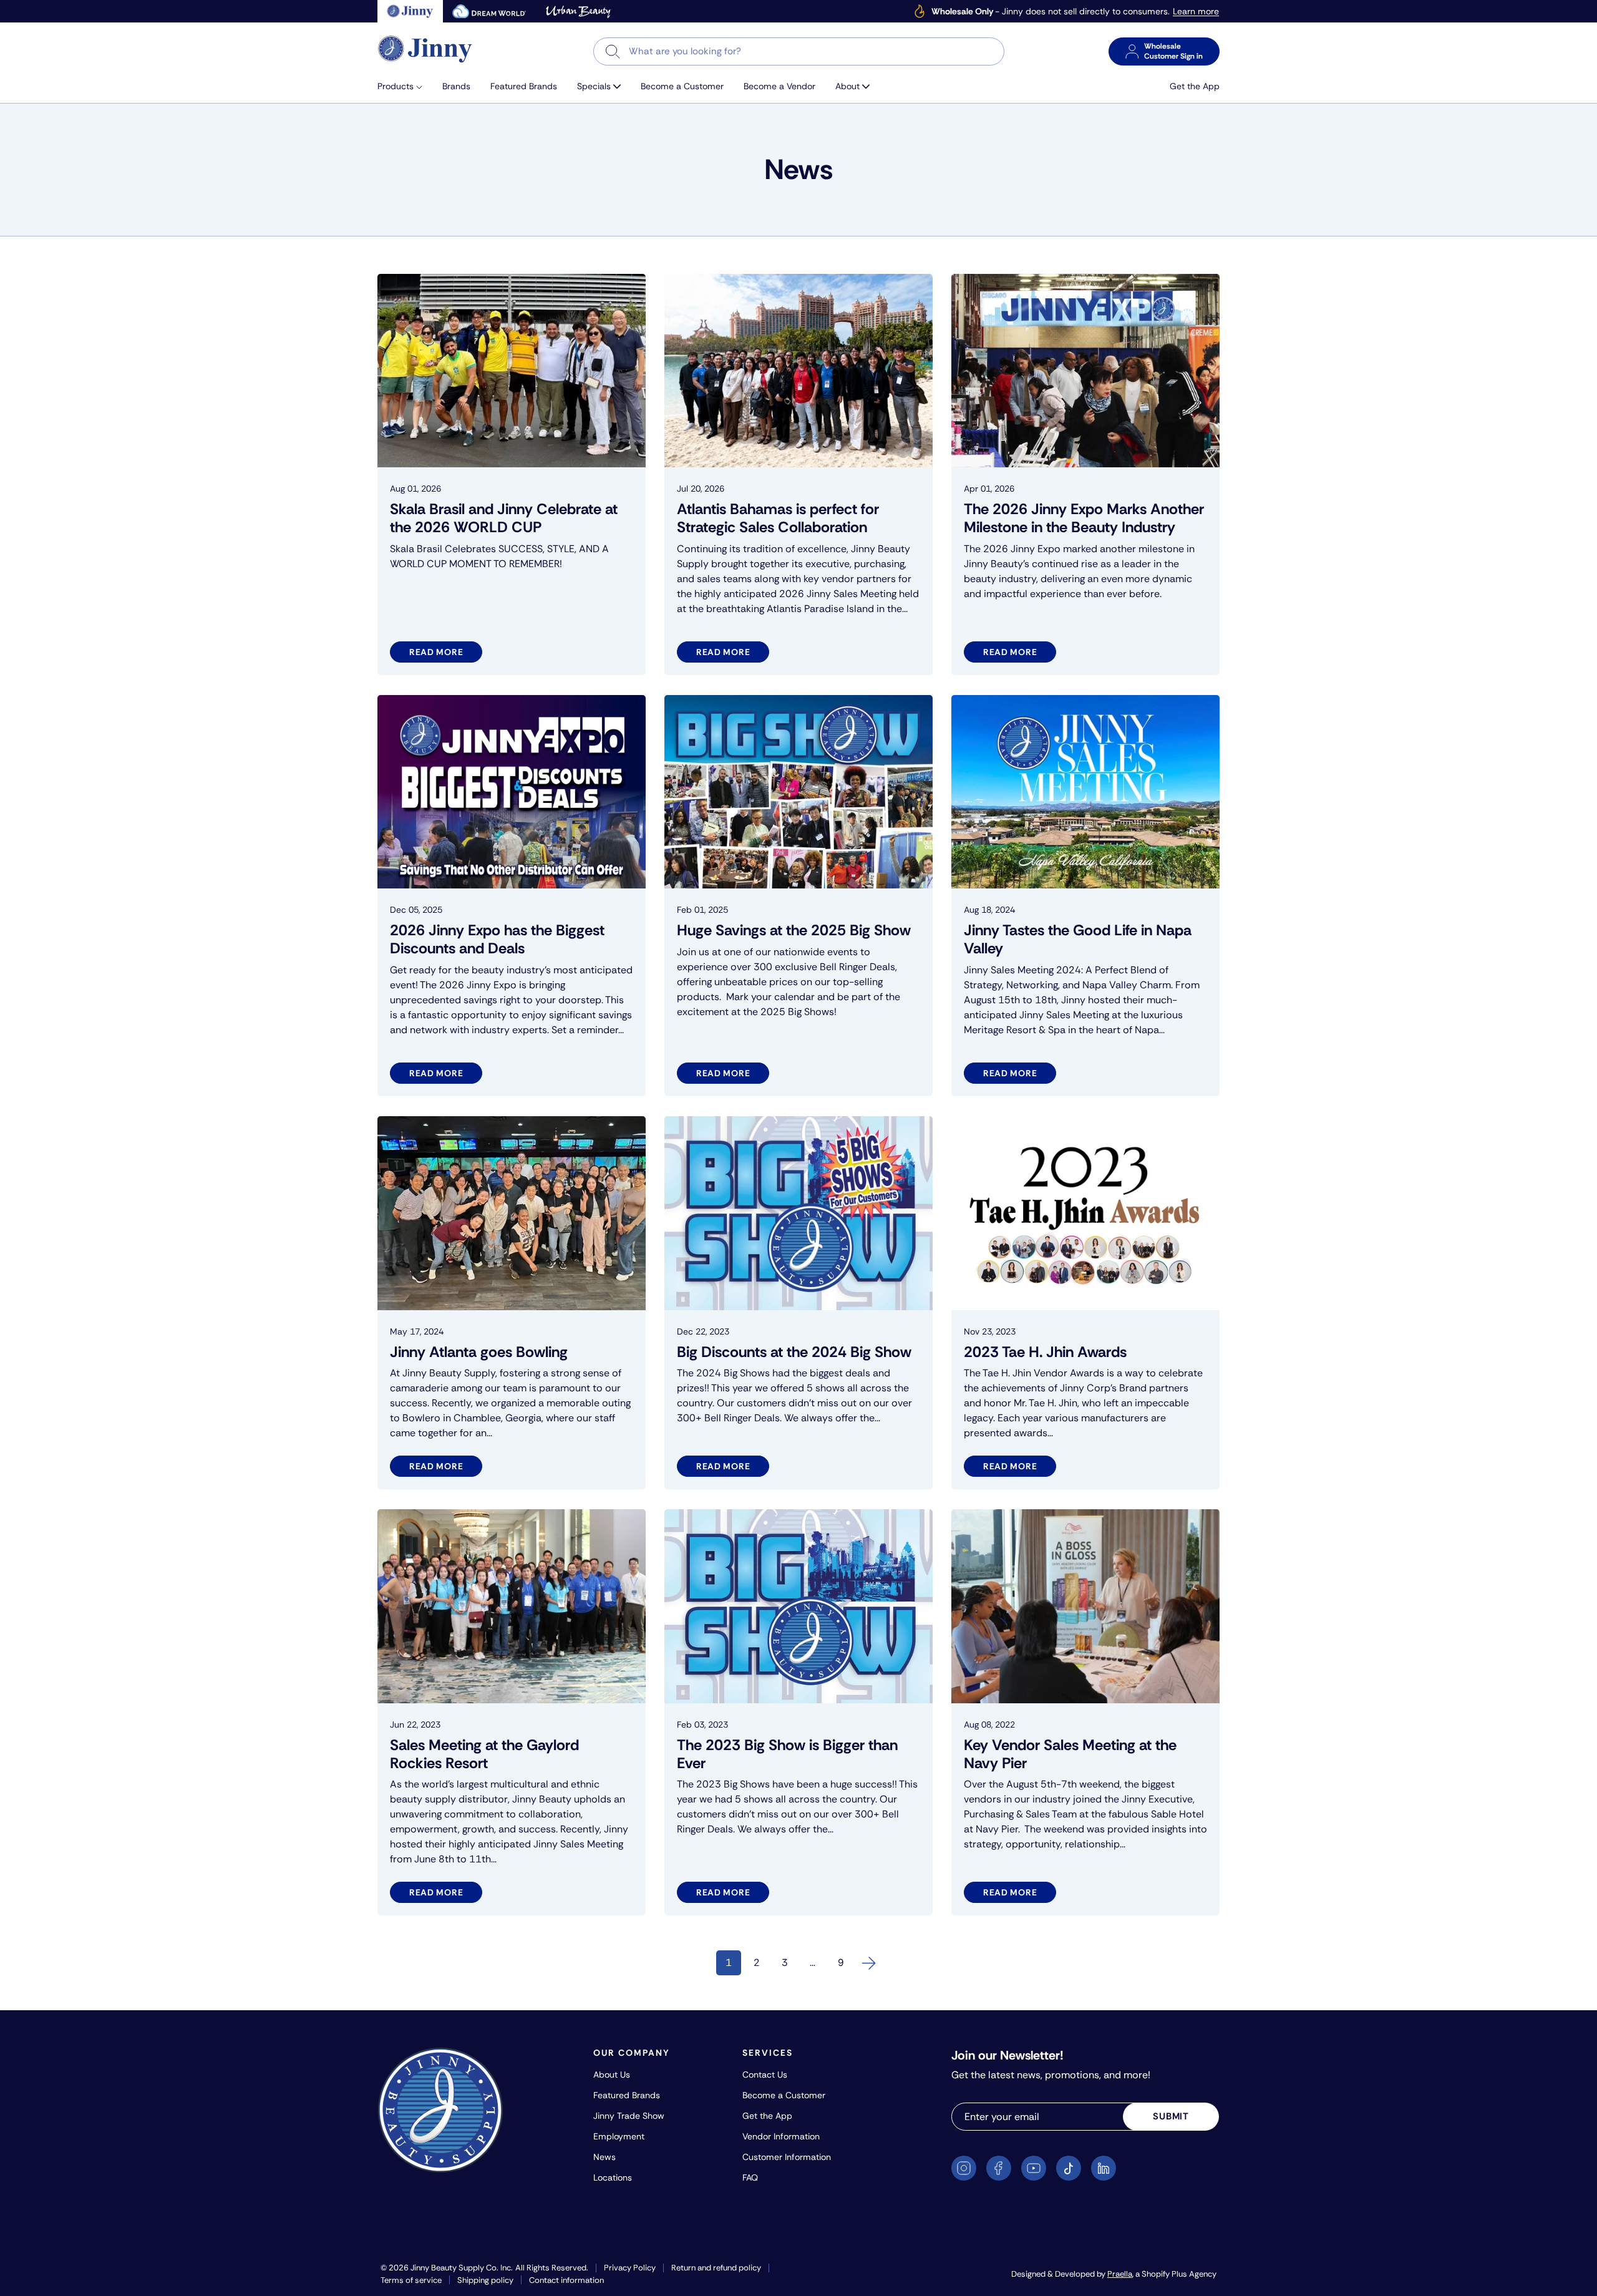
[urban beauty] (578, 11)
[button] (405, 86)
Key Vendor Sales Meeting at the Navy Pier (1070, 1754)
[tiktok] (1069, 2168)
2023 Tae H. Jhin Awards (1045, 1352)
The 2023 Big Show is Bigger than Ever (787, 1754)
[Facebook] (999, 2168)
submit (1171, 2116)
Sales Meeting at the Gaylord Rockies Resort (484, 1754)
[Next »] (869, 1963)
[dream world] (489, 11)
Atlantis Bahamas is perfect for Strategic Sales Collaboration (778, 518)
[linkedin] (1104, 2168)
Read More (436, 652)
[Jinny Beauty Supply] (425, 49)
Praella (1120, 2274)
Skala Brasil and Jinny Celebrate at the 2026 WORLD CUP (504, 518)
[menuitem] (405, 86)
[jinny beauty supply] (410, 11)
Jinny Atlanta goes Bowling (479, 1352)
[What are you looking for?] (613, 51)
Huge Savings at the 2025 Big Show (794, 930)
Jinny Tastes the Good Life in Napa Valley (1078, 939)
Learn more (1196, 12)
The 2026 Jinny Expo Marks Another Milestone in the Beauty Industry (1084, 518)
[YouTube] (1034, 2168)
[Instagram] (964, 2168)
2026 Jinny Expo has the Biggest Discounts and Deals (497, 939)
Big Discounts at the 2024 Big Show (794, 1352)
